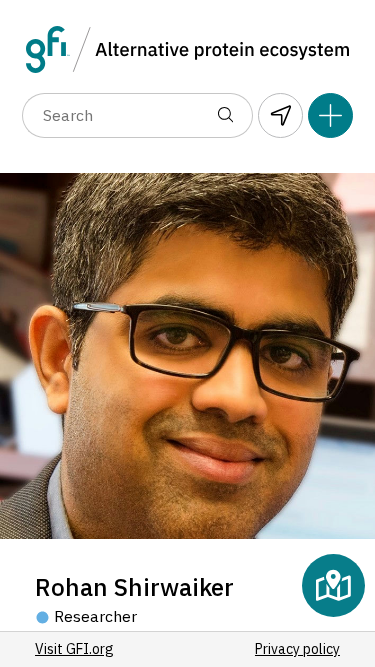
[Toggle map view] (333, 585)
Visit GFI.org (74, 649)
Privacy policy (297, 649)
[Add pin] (330, 115)
